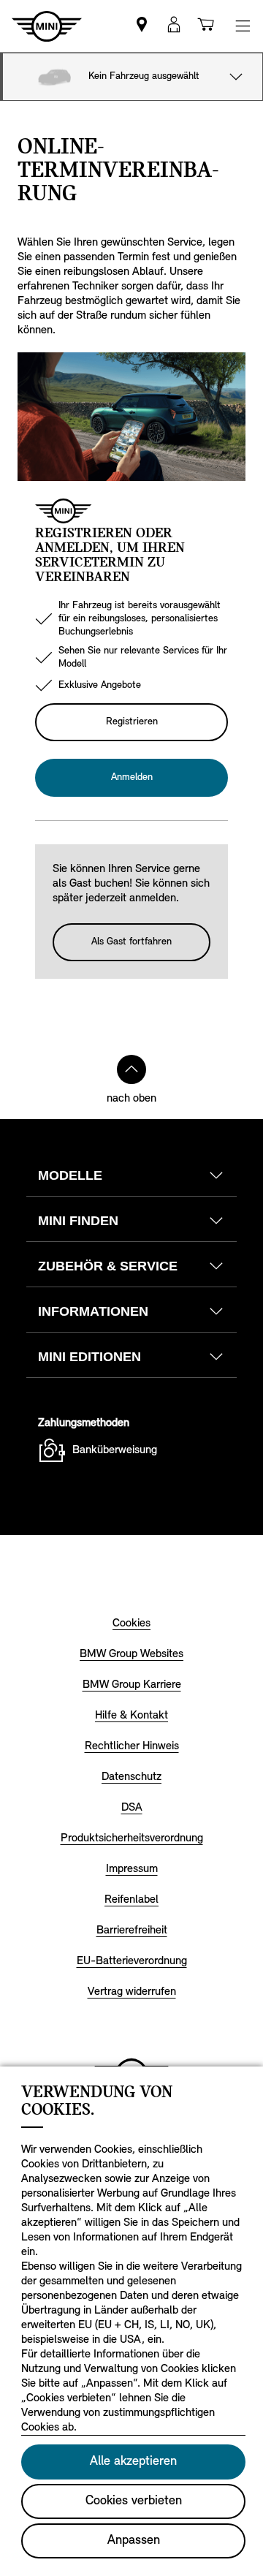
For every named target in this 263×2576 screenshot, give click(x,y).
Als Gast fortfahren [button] (131, 942)
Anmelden (132, 777)
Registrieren (132, 722)
